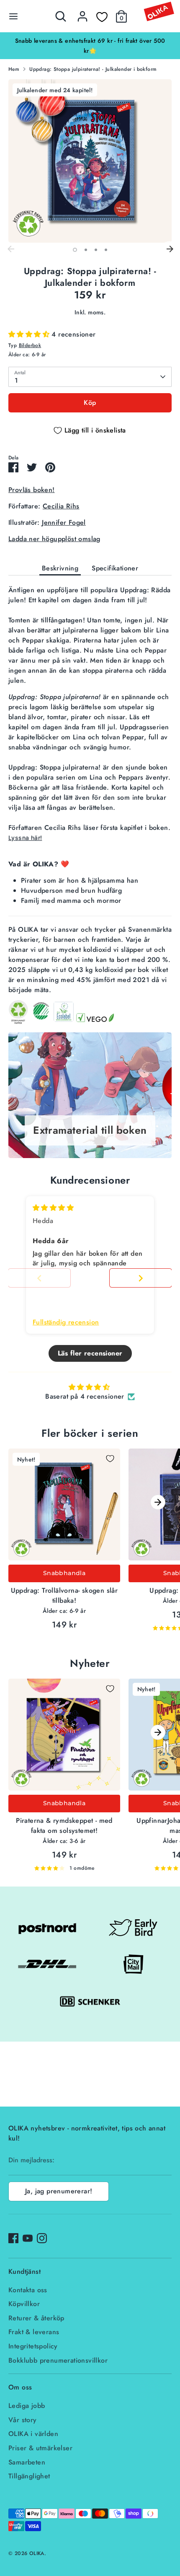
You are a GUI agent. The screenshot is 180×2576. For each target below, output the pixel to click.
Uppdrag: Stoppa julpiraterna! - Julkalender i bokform (93, 69)
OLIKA (37, 2553)
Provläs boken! (32, 490)
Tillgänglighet (29, 2476)
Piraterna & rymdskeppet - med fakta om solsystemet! (64, 1826)
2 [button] (86, 250)
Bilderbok (30, 345)
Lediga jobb (27, 2406)
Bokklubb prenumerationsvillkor (58, 2360)
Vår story (23, 2420)
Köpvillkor (24, 2304)
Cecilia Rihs (61, 506)
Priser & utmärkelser (40, 2448)
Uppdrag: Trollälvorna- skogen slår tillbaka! (64, 1595)
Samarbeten (27, 2462)
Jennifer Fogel (64, 522)
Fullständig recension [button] (66, 1322)
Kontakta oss (28, 2290)
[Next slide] (141, 1278)
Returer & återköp (36, 2318)
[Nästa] (170, 249)
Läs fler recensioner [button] (90, 1353)
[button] (30, 334)
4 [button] (106, 250)
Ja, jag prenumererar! (59, 2191)
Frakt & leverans (34, 2332)
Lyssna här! (25, 838)
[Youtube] (28, 2238)
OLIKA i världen (33, 2434)
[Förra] (10, 249)
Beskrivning (60, 568)
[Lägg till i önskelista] (110, 1459)
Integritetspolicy (33, 2346)
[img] (53, 1208)
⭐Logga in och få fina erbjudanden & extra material (90, 41)
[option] (90, 41)
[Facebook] (13, 2238)
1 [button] (75, 250)
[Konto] (82, 13)
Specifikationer (115, 568)
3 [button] (96, 250)
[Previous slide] (39, 1278)
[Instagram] (42, 2238)
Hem (14, 69)
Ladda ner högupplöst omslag (54, 539)
